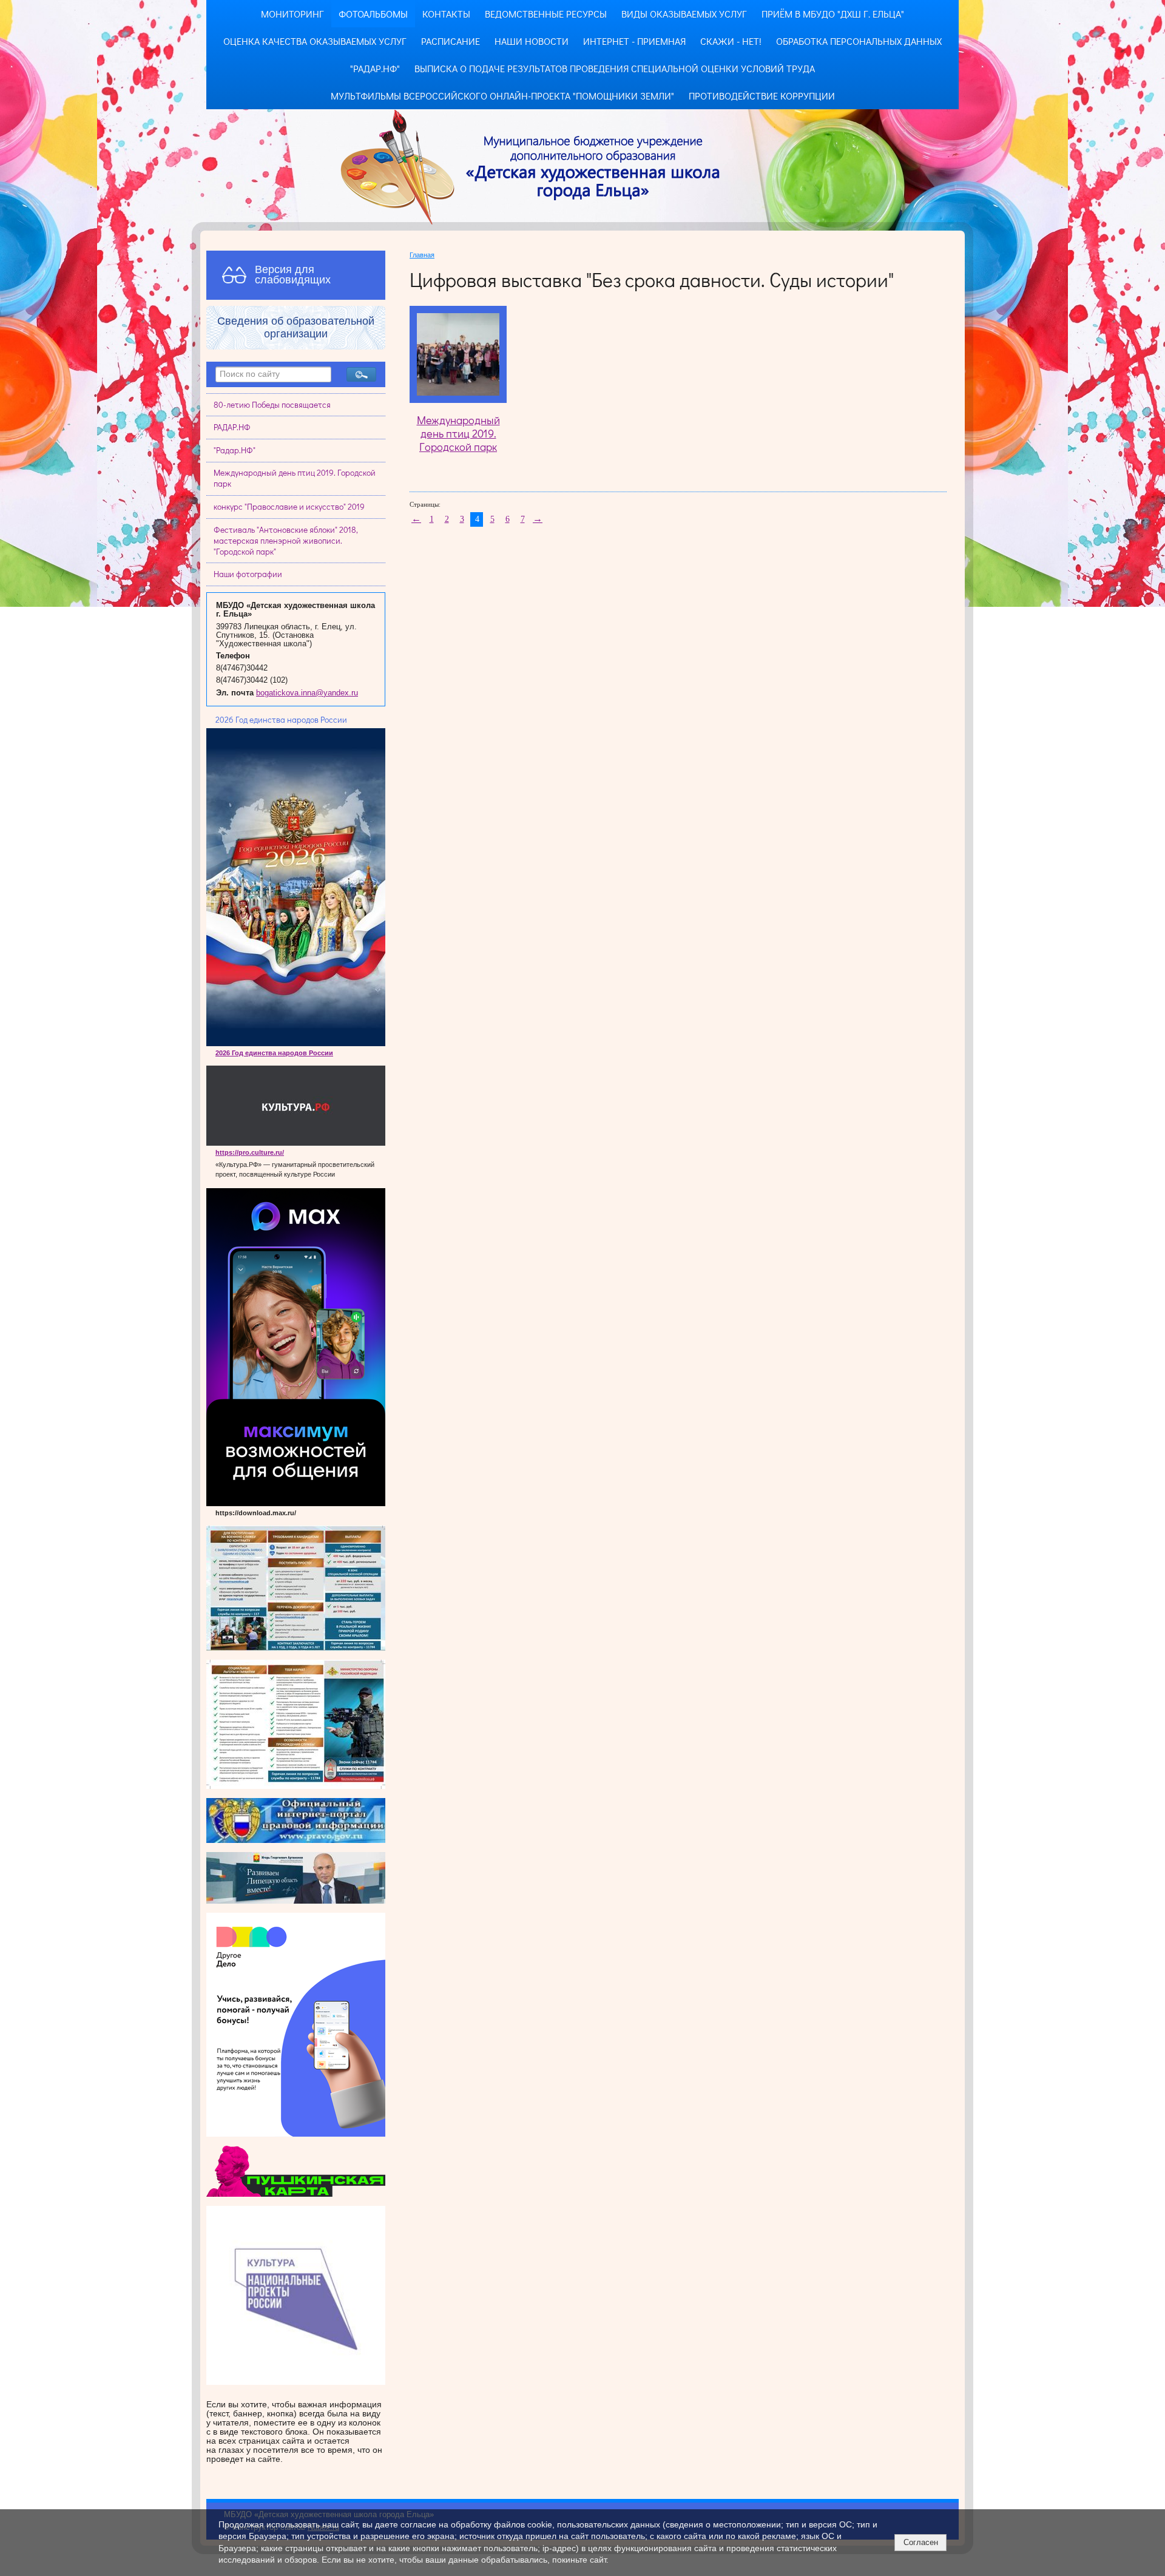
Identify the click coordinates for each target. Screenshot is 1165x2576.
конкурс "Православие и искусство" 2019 (289, 507)
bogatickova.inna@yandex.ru (307, 693)
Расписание (451, 41)
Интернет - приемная (634, 41)
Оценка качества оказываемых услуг (315, 41)
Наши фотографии (248, 574)
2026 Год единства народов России (274, 1053)
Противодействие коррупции (762, 96)
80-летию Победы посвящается (272, 405)
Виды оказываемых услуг (684, 14)
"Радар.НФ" (375, 68)
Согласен (921, 2542)
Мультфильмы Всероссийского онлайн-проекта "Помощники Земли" (502, 96)
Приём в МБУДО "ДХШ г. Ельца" (833, 14)
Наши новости (532, 41)
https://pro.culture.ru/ (250, 1152)
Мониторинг (292, 14)
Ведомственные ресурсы (546, 14)
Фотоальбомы (373, 14)
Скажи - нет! (731, 41)
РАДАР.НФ (232, 427)
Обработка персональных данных (859, 41)
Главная (422, 255)
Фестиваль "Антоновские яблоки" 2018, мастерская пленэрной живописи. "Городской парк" (286, 541)
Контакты (446, 14)
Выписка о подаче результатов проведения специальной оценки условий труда (615, 68)
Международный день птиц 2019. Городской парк (295, 478)
